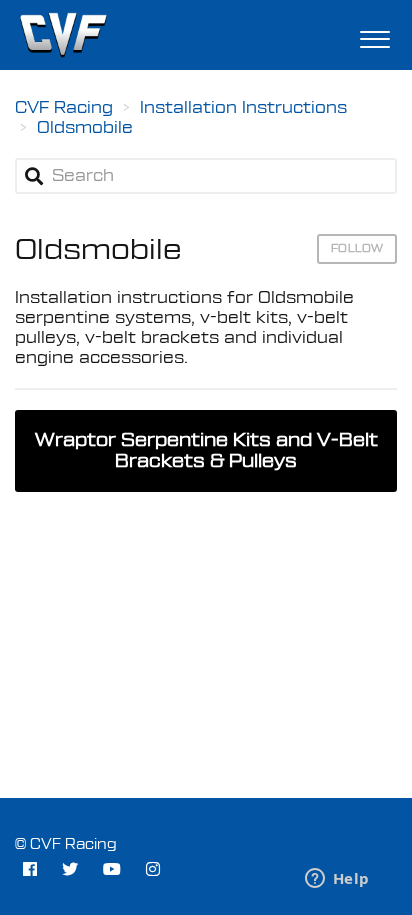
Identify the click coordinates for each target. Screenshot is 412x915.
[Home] (63, 35)
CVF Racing (64, 108)
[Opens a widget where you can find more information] (337, 880)
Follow (357, 248)
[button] (374, 35)
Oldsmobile (85, 128)
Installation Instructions (243, 108)
